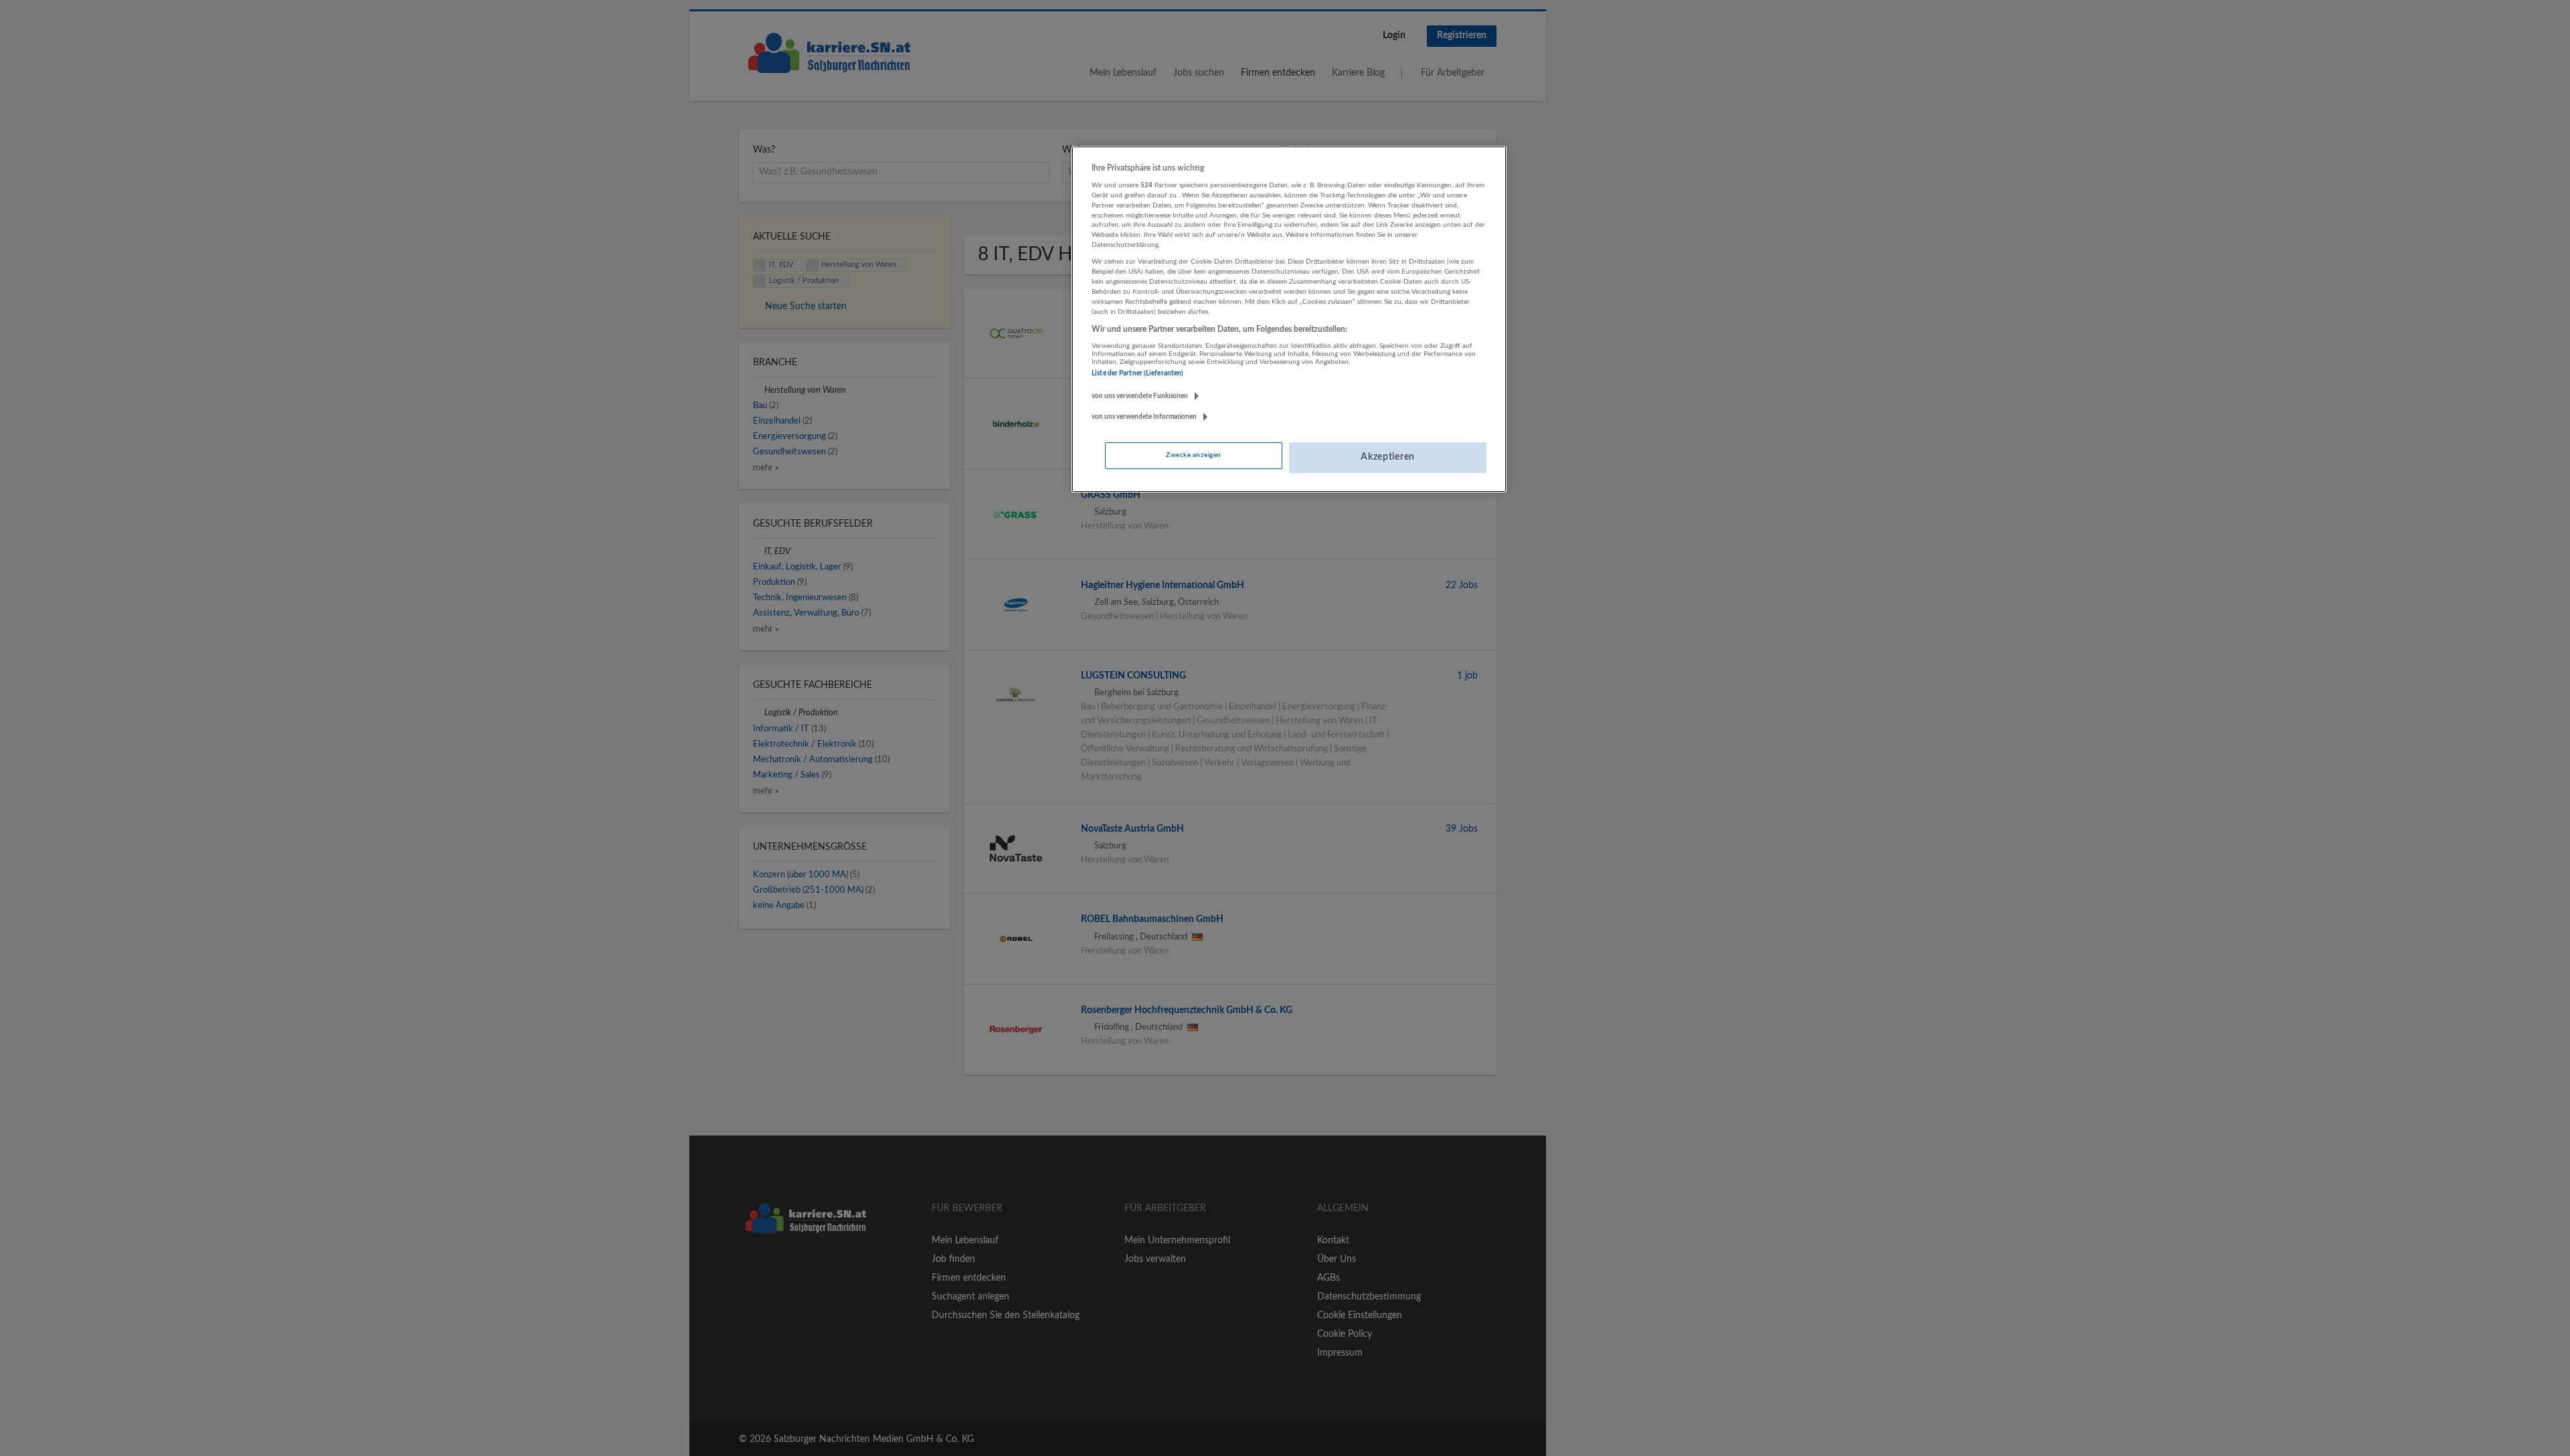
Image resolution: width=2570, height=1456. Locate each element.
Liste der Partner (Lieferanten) (1137, 373)
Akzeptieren (1388, 457)
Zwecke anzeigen (1193, 455)
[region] (1289, 319)
